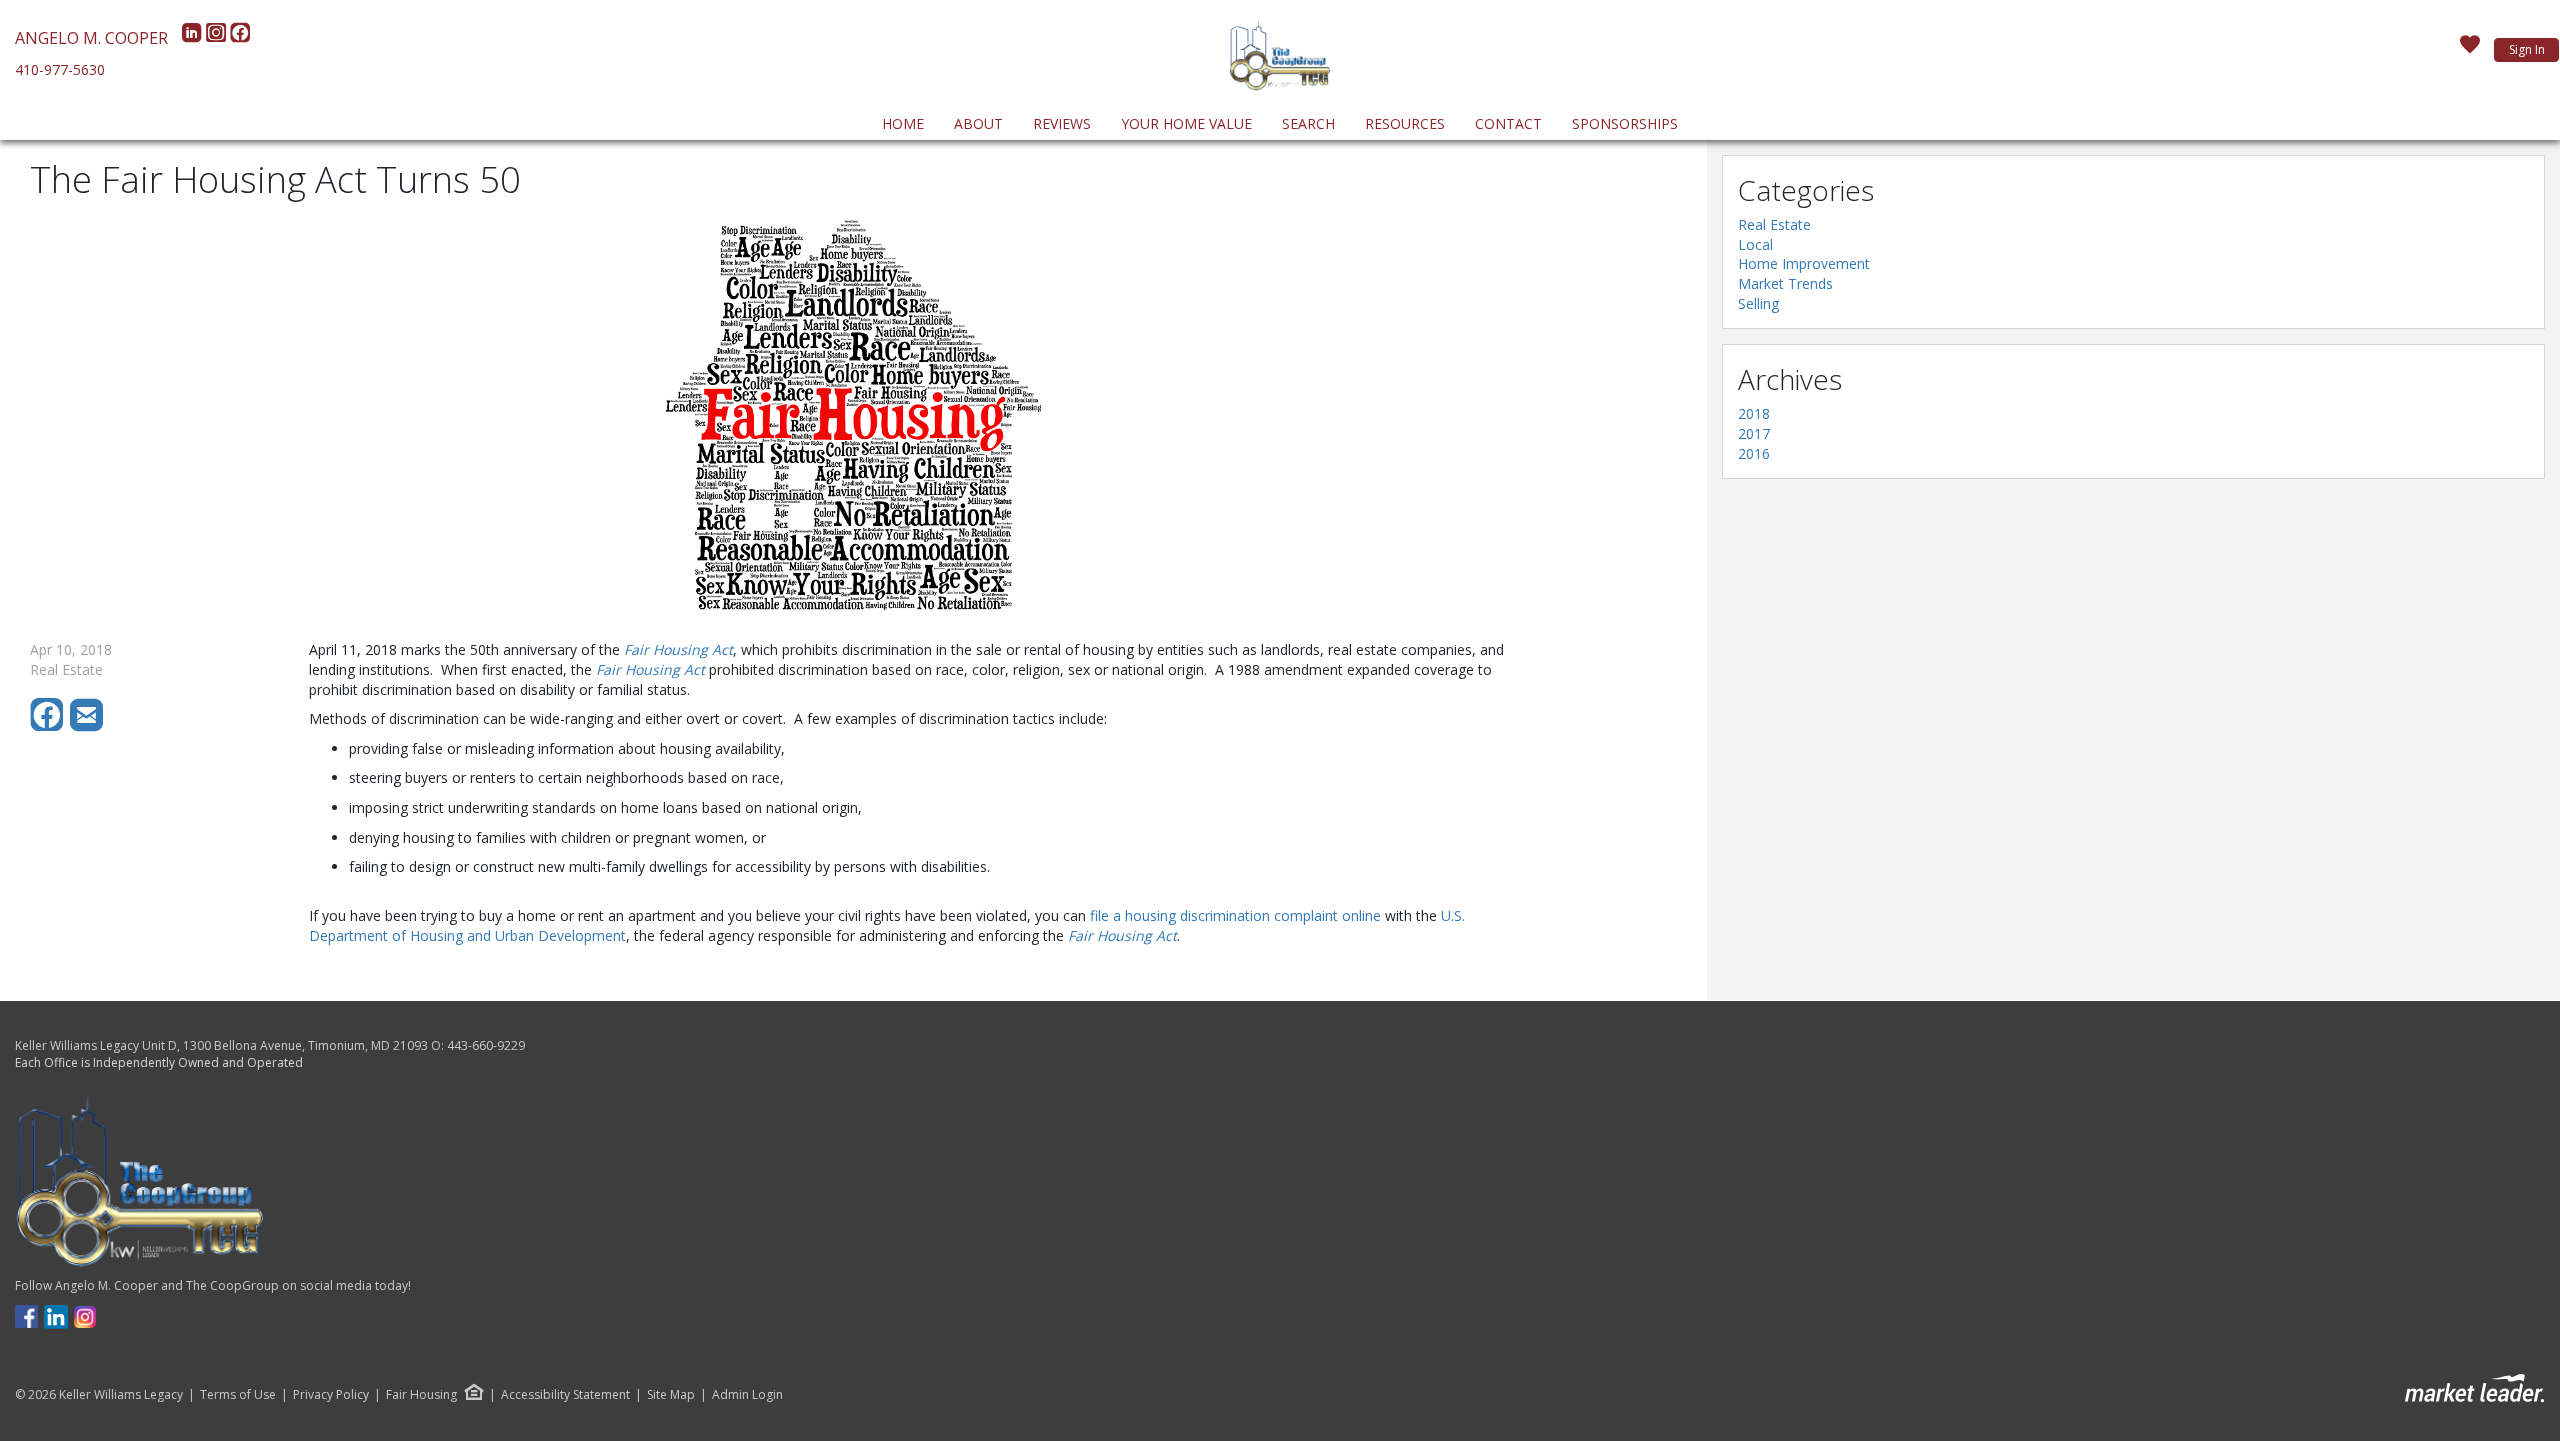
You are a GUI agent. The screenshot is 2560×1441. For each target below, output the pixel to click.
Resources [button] (1405, 123)
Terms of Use (238, 1395)
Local (1755, 244)
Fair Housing (421, 1394)
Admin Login (747, 1395)
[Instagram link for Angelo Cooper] (85, 1315)
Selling (1758, 303)
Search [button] (1308, 123)
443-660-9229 (486, 1045)
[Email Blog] (88, 726)
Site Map (671, 1395)
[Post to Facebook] (50, 726)
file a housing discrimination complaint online (1235, 915)
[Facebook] (240, 38)
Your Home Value (1186, 123)
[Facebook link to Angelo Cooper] (26, 1315)
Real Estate (1774, 224)
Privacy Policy (331, 1395)
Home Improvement (1804, 263)
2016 (1754, 453)
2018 (1754, 413)
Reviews (1062, 123)
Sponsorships (1625, 123)
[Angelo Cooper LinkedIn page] (56, 1315)
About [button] (978, 123)
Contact (1508, 123)
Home (903, 123)
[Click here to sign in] (2470, 50)
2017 (1754, 433)
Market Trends (1785, 283)
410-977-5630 (60, 69)
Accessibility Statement (565, 1395)
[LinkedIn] (194, 38)
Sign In (2527, 49)
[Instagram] (218, 38)
